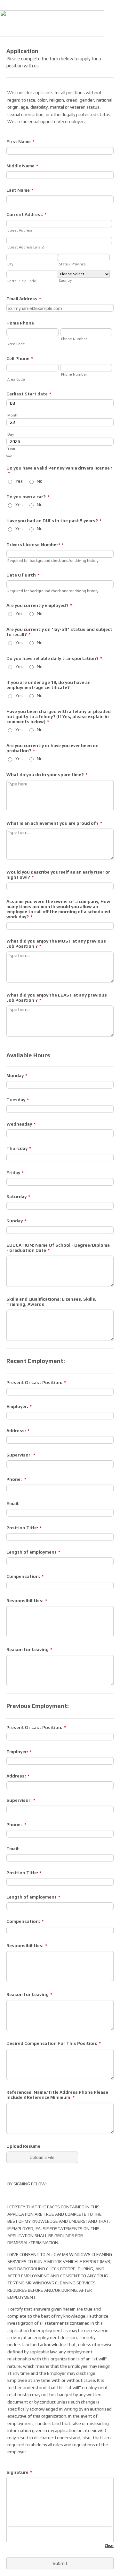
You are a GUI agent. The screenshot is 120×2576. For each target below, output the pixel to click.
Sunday (16, 1221)
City (10, 264)
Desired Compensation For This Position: (54, 2043)
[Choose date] (9, 456)
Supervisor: (21, 1455)
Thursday (19, 1148)
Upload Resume (23, 2146)
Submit (60, 2563)
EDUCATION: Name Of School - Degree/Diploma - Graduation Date (58, 1248)
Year (11, 448)
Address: (18, 1431)
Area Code (16, 344)
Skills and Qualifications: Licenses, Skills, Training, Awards (51, 1302)
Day (11, 434)
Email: (13, 1503)
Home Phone (20, 323)
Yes (19, 481)
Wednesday (21, 1124)
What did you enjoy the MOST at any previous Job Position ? (56, 944)
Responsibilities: (27, 1601)
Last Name (20, 190)
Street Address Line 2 (25, 247)
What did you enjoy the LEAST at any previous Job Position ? (57, 998)
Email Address (24, 299)
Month (13, 415)
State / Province (72, 264)
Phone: (16, 1479)
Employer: (19, 1406)
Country (65, 280)
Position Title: (24, 1528)
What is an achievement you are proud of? (54, 823)
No (40, 481)
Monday (17, 1075)
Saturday (18, 1196)
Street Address (20, 230)
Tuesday (18, 1100)
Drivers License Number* (35, 545)
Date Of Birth (23, 575)
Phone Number (74, 339)
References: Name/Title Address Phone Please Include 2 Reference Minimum (57, 2095)
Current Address (26, 214)
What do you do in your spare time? (47, 775)
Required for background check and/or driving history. (53, 561)
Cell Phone (20, 358)
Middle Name (22, 166)
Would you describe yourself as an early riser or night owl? (58, 875)
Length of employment (33, 1552)
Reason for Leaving (29, 1649)
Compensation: (25, 1576)
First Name (20, 141)
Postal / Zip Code (22, 281)
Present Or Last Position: (36, 1382)
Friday (15, 1173)
